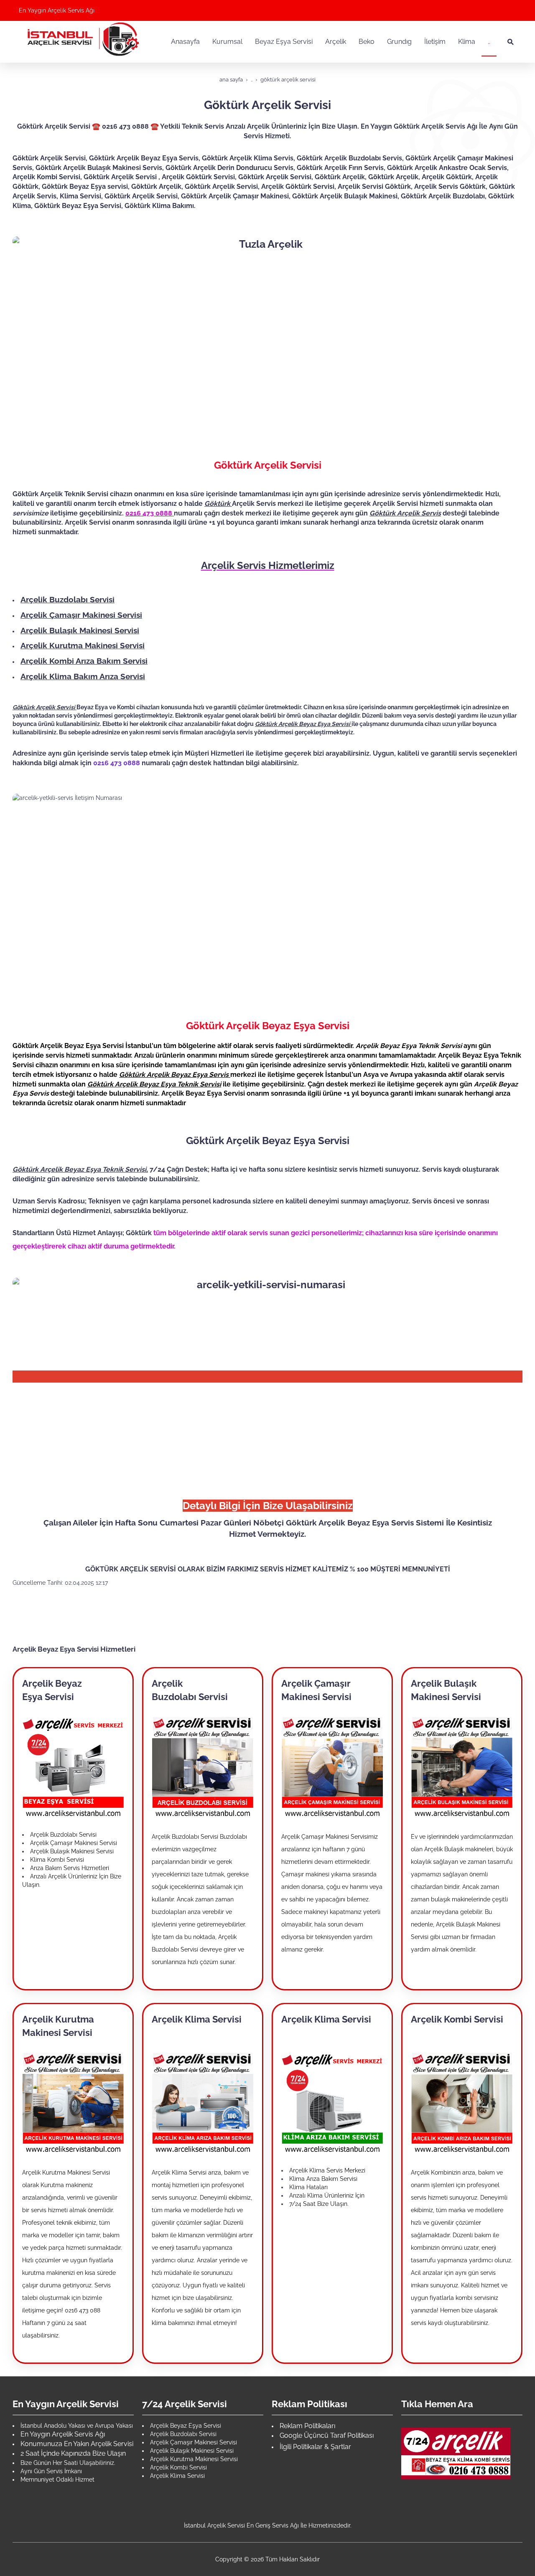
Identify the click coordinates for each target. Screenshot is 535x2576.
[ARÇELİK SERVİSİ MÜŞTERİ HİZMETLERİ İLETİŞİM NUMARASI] (456, 2453)
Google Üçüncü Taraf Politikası (327, 2435)
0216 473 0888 (117, 763)
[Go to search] (511, 42)
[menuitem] (185, 42)
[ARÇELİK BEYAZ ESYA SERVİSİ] (73, 1766)
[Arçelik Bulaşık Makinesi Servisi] (462, 1766)
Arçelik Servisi (88, 522)
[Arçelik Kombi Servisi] (462, 2102)
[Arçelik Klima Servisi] (203, 2102)
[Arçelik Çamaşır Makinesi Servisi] (332, 1766)
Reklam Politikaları (307, 2426)
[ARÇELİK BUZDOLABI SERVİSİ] (203, 1766)
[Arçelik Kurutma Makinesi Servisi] (73, 2102)
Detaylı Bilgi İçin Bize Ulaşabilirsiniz (268, 1506)
